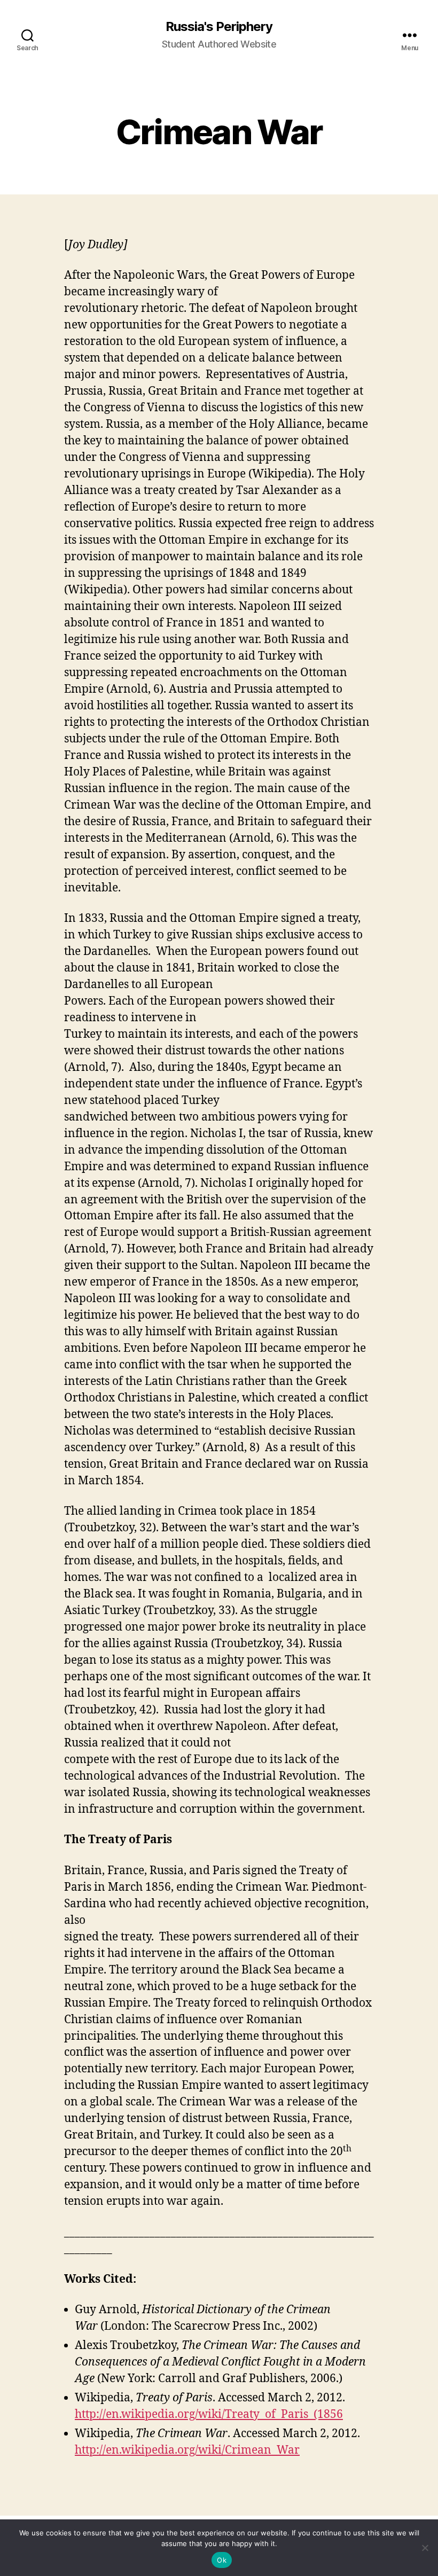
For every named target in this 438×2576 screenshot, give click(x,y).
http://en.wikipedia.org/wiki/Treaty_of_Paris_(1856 (209, 2414)
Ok (222, 2560)
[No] (425, 2548)
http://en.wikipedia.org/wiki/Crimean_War (187, 2450)
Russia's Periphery (219, 27)
